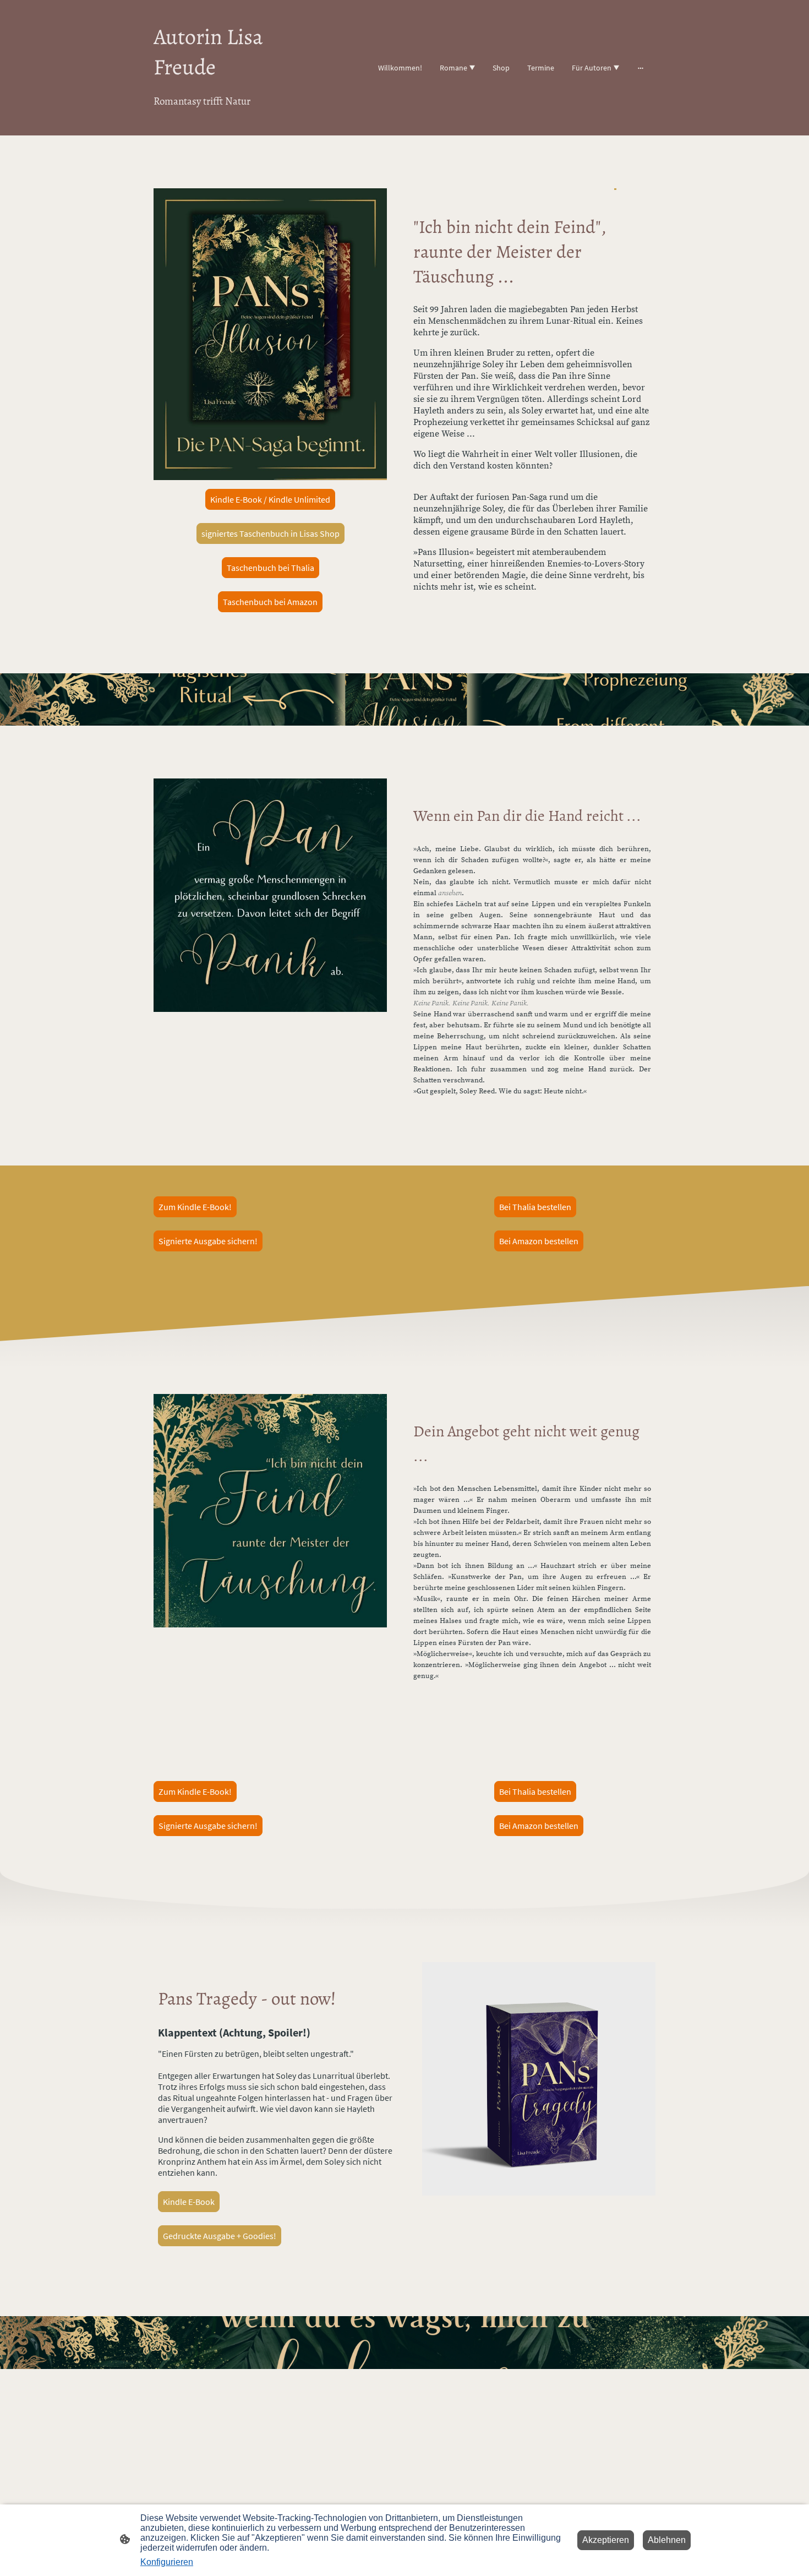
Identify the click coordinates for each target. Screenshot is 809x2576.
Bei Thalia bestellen (535, 1207)
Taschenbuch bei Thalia (270, 568)
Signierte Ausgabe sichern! (208, 1241)
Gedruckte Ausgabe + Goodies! (220, 2236)
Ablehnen (667, 2540)
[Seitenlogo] (234, 122)
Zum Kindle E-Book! (195, 1207)
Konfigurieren (167, 2562)
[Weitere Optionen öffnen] (641, 68)
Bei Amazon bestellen (539, 1241)
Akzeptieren (606, 2540)
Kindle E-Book (189, 2202)
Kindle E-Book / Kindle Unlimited (270, 499)
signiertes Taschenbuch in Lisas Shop (270, 533)
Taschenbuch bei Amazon (270, 602)
